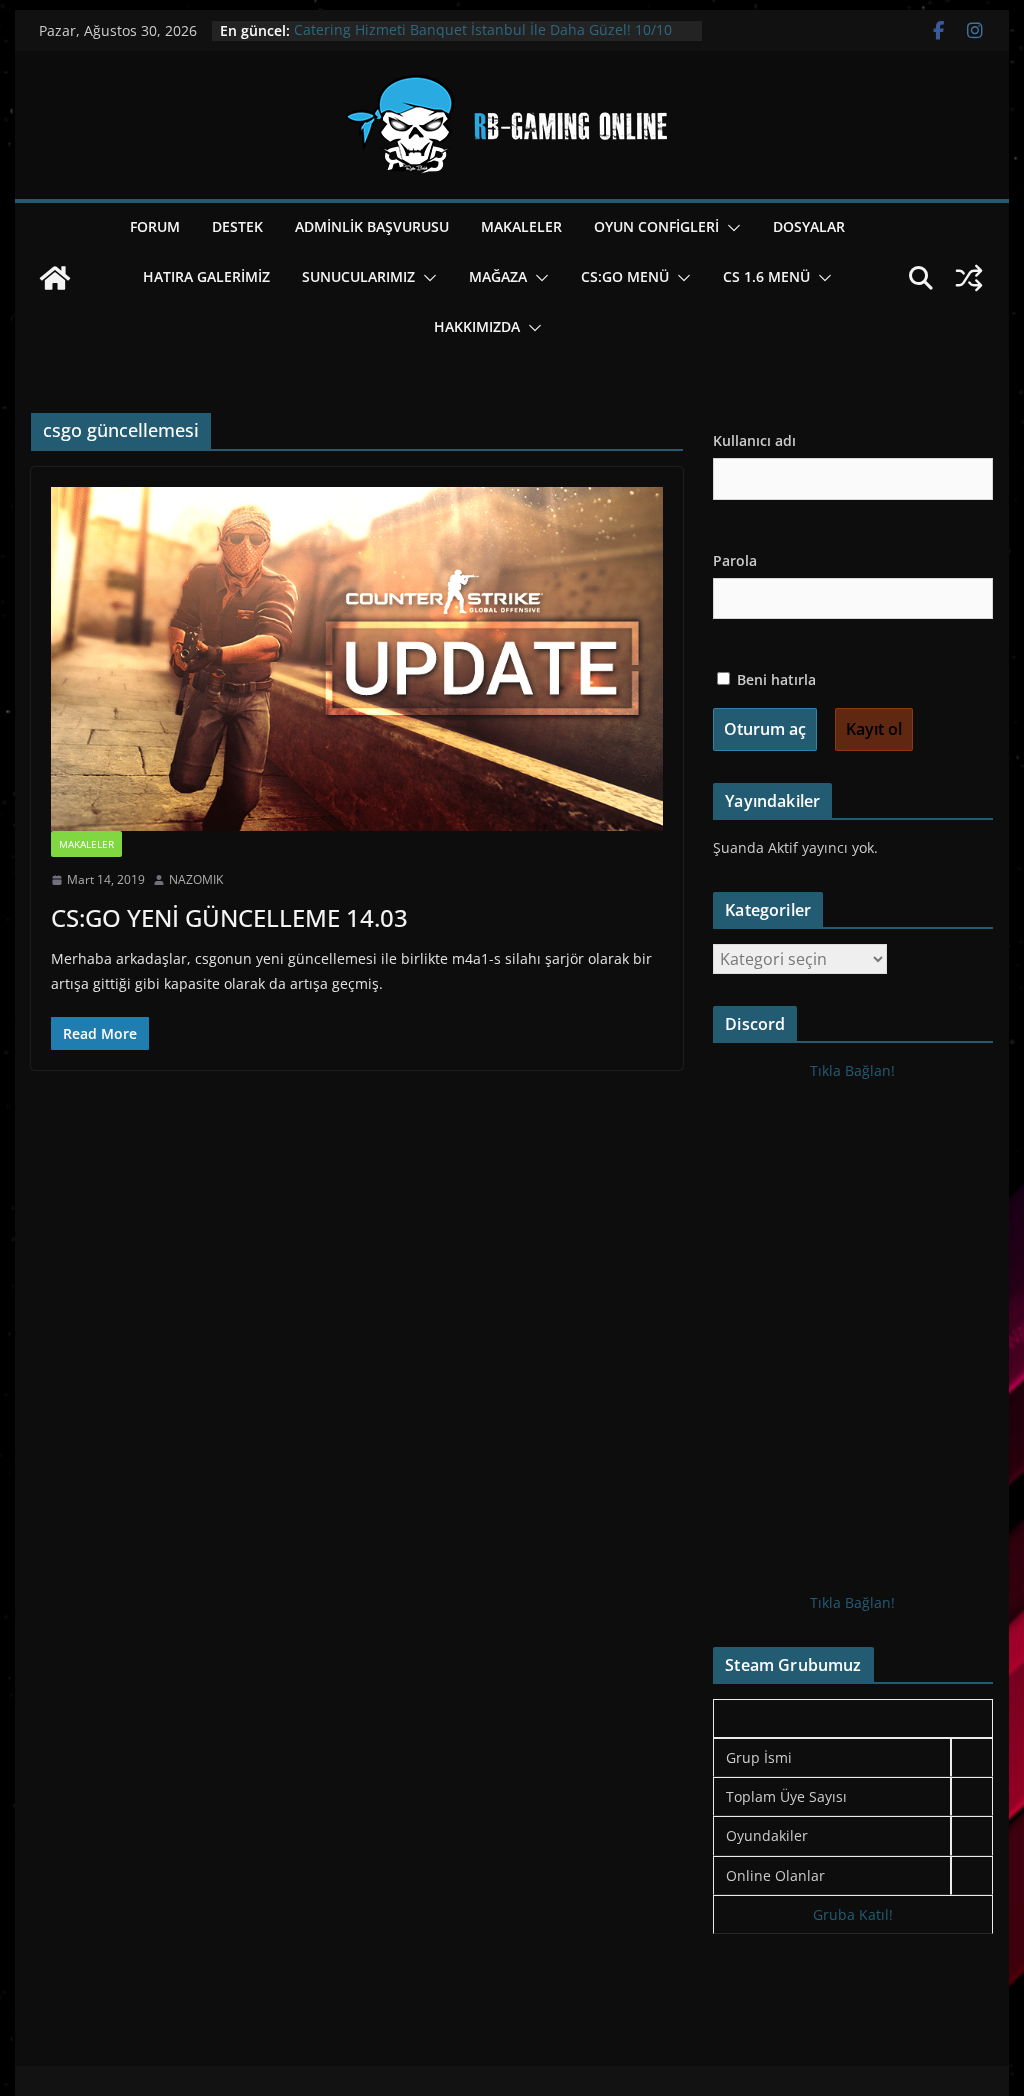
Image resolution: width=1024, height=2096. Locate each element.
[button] (730, 228)
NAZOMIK (196, 879)
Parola (735, 560)
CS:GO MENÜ (625, 276)
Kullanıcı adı (754, 440)
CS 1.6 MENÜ (766, 276)
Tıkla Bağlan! (852, 1070)
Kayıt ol (874, 729)
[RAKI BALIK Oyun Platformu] (55, 278)
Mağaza (498, 276)
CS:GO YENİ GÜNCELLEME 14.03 (229, 917)
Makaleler (521, 226)
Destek (237, 226)
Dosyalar (809, 226)
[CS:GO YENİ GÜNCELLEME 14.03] (357, 659)
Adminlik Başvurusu (372, 226)
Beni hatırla (774, 679)
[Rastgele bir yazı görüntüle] (969, 278)
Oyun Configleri (656, 226)
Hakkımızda (477, 326)
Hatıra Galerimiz (206, 276)
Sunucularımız (358, 276)
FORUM (155, 226)
